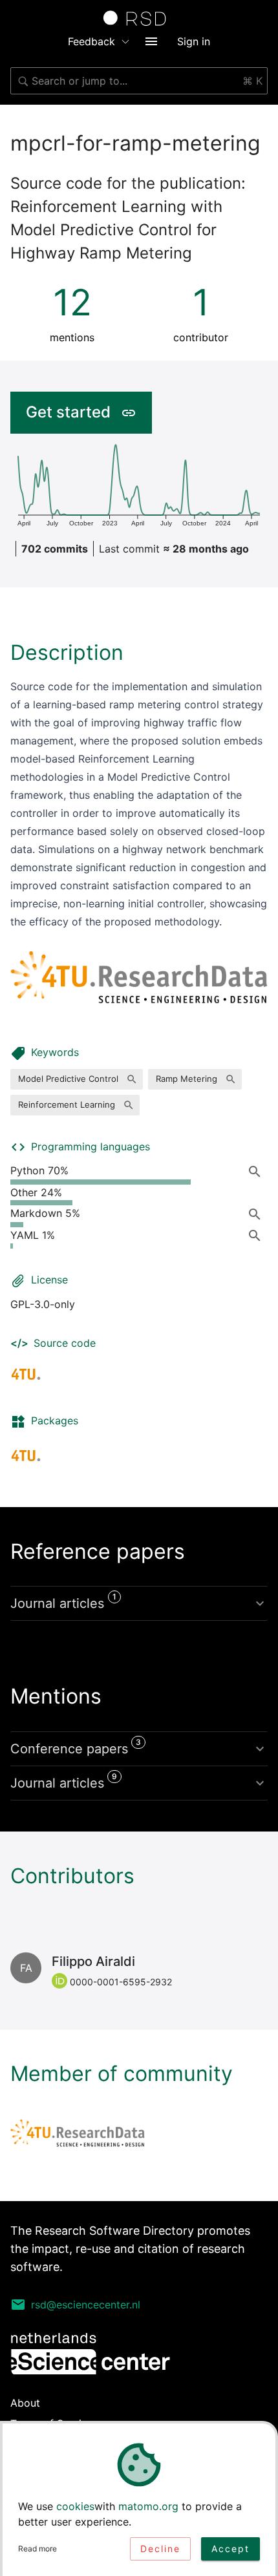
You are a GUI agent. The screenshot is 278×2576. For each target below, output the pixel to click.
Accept (230, 2549)
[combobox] (139, 81)
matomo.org (148, 2506)
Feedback (91, 41)
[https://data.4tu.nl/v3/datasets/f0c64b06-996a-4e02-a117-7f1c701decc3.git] (26, 1374)
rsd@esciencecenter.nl (86, 2305)
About (25, 2403)
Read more (37, 2549)
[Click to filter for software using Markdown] (257, 1214)
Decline (160, 2549)
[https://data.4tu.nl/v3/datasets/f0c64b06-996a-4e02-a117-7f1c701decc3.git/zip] (26, 1455)
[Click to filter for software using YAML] (257, 1236)
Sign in (194, 41)
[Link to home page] (139, 18)
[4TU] (78, 2133)
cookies (75, 2506)
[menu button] (151, 41)
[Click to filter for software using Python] (257, 1171)
